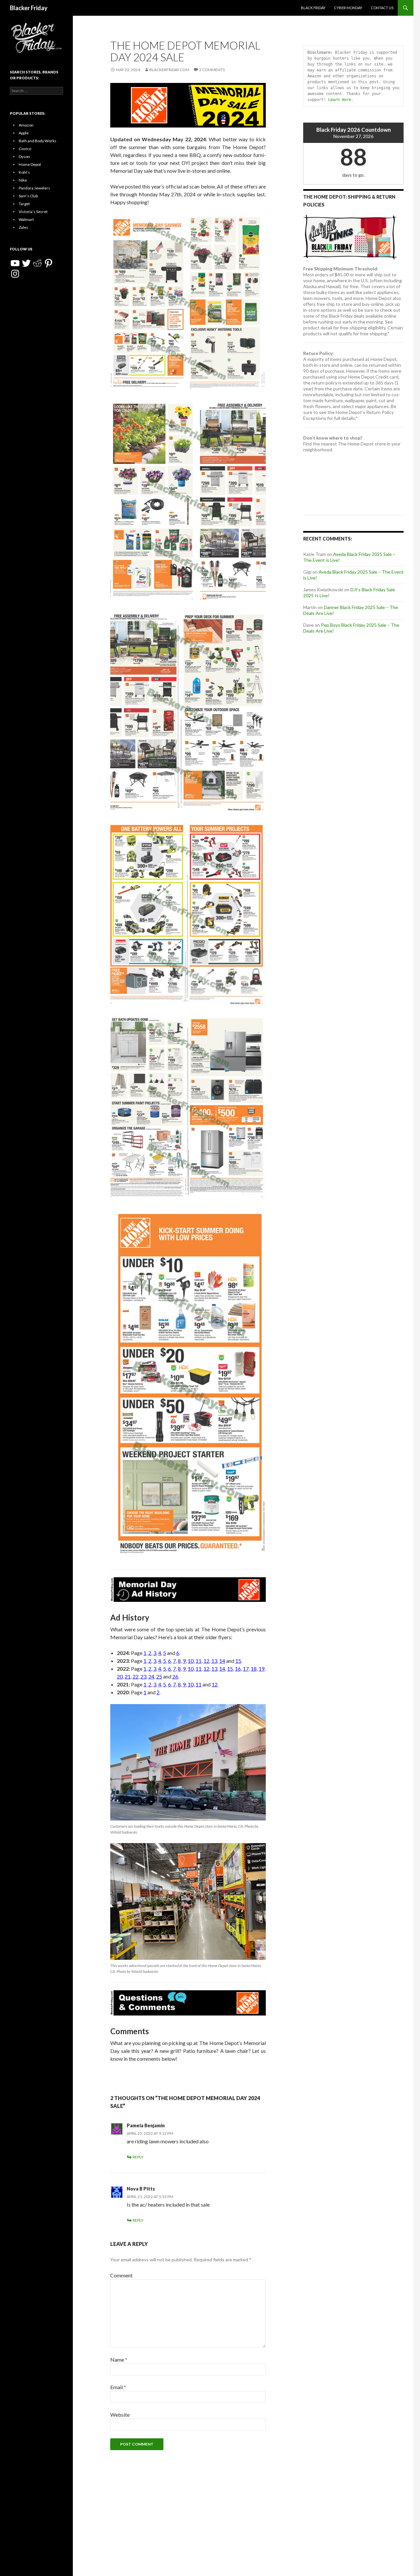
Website (120, 2415)
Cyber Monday (348, 8)
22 (136, 1676)
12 (206, 1661)
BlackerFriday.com (169, 70)
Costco (25, 149)
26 (175, 1676)
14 (222, 1661)
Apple (24, 133)
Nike (23, 180)
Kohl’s (24, 172)
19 (262, 1669)
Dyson (24, 157)
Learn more (340, 100)
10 (191, 1661)
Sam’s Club (28, 196)
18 (254, 1669)
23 (143, 1676)
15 (238, 1661)
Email (118, 2387)
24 (151, 1676)
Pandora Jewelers (34, 188)
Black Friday (313, 8)
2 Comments (212, 70)
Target (24, 204)
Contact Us (382, 8)
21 (128, 1676)
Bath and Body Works (38, 141)
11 (199, 1661)
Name (119, 2360)
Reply (138, 2157)
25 (159, 1676)
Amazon (26, 125)
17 (246, 1669)
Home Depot (30, 164)
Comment (121, 2275)
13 (214, 1661)
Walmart (26, 219)
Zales (23, 227)
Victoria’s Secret (33, 212)
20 (120, 1676)
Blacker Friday (29, 8)
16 (238, 1669)
